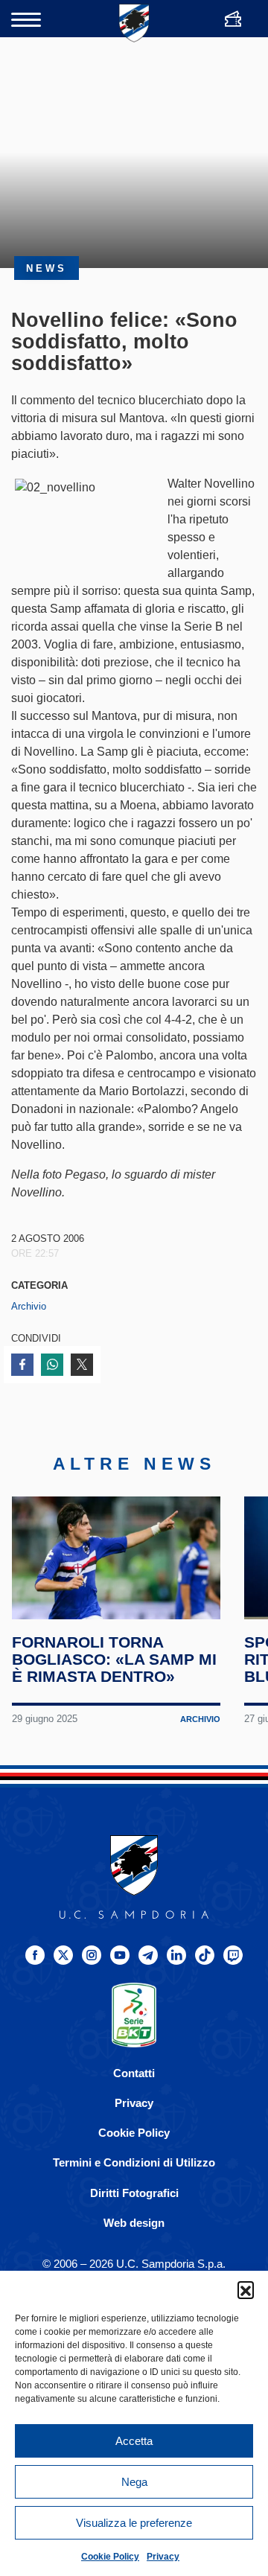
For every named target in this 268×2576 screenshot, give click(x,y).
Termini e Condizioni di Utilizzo (134, 2162)
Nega (134, 2482)
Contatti (134, 2073)
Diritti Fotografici (134, 2193)
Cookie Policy (110, 2557)
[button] (246, 2289)
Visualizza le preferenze (134, 2523)
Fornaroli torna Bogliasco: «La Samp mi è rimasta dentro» (114, 1659)
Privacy (163, 2557)
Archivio (29, 1306)
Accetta (134, 2441)
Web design (134, 2223)
